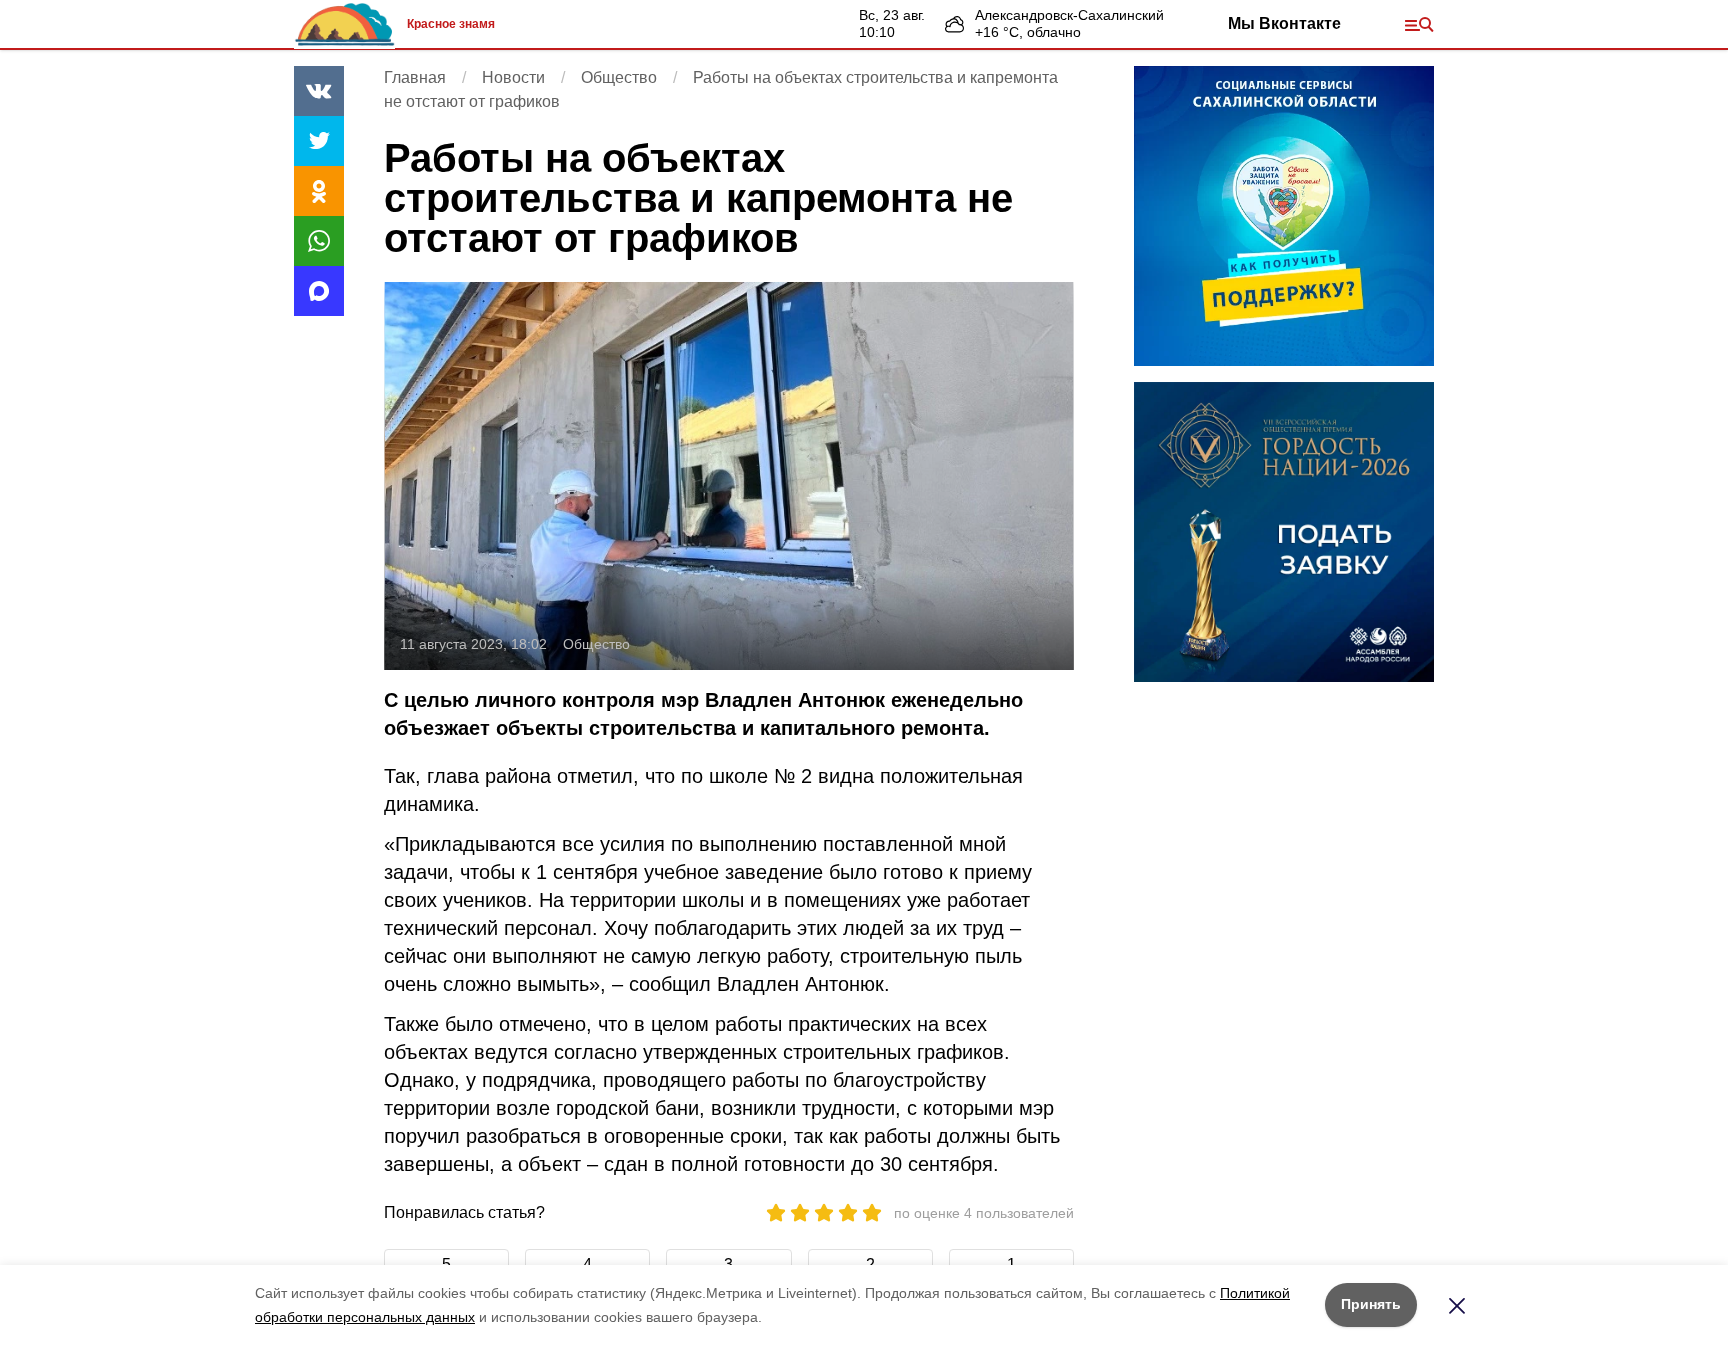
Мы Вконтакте (1284, 23)
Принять (1371, 1304)
